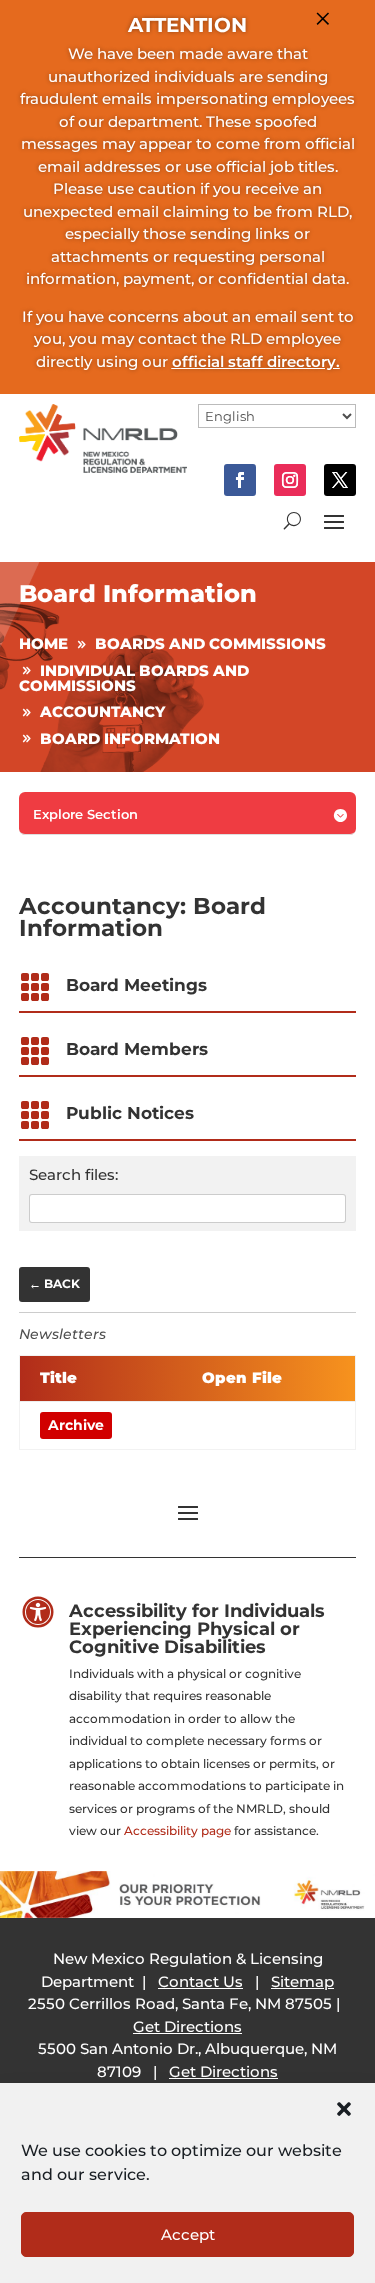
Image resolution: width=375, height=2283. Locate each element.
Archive (76, 1425)
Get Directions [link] (187, 2026)
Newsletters (62, 1334)
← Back (54, 1283)
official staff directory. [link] (256, 361)
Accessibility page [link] (177, 1830)
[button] (344, 2109)
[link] (103, 467)
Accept (188, 2234)
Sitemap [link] (302, 1981)
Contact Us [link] (200, 1981)
